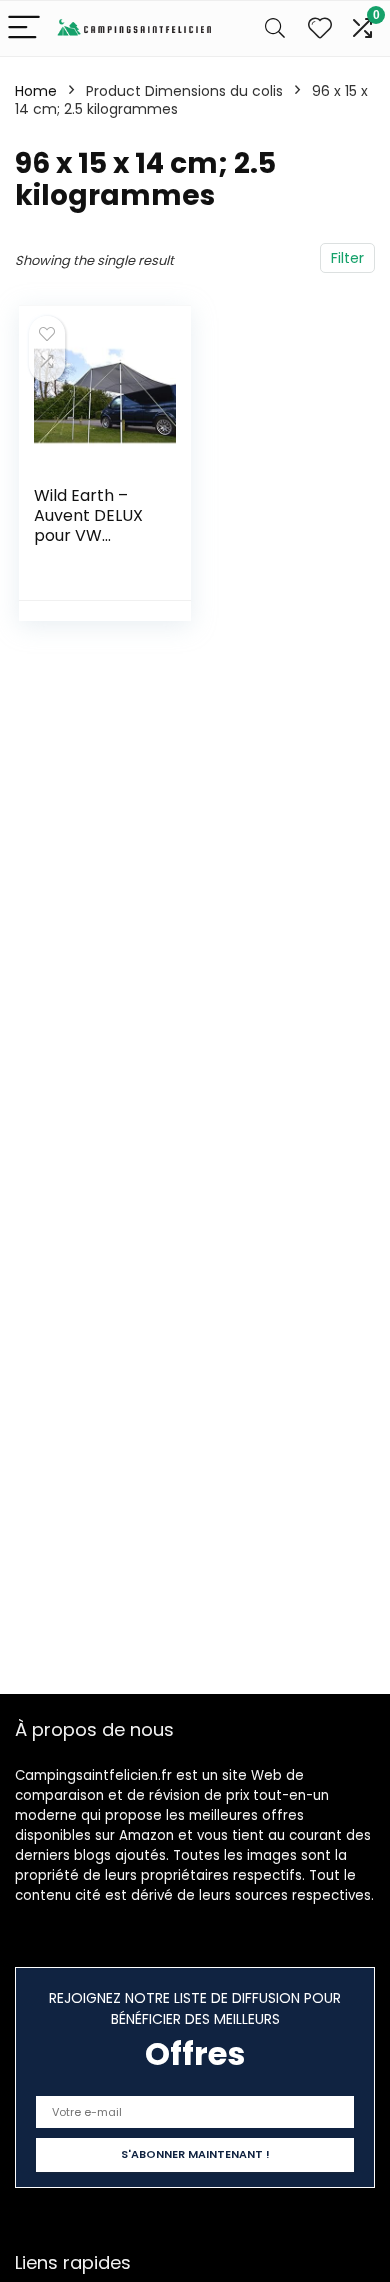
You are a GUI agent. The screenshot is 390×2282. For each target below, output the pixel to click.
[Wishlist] (320, 28)
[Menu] (24, 28)
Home (36, 91)
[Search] (275, 28)
